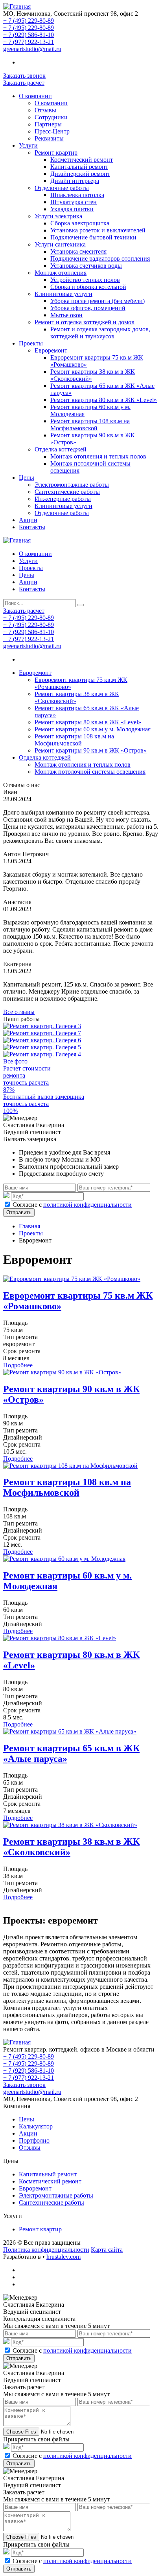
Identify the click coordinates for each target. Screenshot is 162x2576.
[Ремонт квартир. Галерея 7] (42, 1033)
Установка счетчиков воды (86, 266)
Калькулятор (36, 2126)
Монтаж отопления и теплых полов (98, 456)
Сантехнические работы (67, 492)
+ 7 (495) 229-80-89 (29, 21)
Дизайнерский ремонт (80, 174)
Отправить (19, 1212)
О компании (35, 96)
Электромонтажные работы (72, 485)
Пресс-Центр (52, 131)
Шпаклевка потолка (77, 195)
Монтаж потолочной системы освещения (90, 772)
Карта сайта (107, 2250)
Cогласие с (72, 1205)
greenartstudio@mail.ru (32, 49)
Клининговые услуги (64, 294)
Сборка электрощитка (80, 223)
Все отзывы (19, 1012)
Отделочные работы (62, 188)
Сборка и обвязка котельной (88, 287)
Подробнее (18, 1365)
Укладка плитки (72, 209)
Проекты (31, 343)
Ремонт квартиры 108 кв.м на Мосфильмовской (90, 425)
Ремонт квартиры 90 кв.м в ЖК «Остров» (91, 750)
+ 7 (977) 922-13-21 (29, 42)
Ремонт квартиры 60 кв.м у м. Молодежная (93, 729)
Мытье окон (66, 315)
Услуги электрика (58, 216)
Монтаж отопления (61, 273)
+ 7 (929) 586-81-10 (29, 35)
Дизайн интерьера (75, 181)
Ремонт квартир (56, 153)
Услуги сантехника (60, 244)
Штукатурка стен (74, 202)
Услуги (28, 145)
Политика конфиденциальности (46, 2250)
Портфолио (34, 2140)
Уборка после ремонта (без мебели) (98, 301)
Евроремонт (51, 350)
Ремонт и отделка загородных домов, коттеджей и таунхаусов (100, 333)
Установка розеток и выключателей (98, 230)
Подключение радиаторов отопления (100, 259)
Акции (28, 520)
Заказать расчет (24, 83)
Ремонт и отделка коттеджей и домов (85, 322)
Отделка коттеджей (61, 449)
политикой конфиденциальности (87, 1205)
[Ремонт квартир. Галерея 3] (42, 1026)
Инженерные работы (63, 499)
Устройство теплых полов (85, 280)
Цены (27, 478)
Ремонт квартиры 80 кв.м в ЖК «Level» (104, 400)
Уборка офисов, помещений (88, 308)
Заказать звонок (24, 76)
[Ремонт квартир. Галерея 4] (42, 1054)
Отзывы (45, 110)
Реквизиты (49, 138)
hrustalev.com (64, 2257)
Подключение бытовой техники (93, 237)
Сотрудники (51, 117)
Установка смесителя (78, 251)
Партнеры (48, 124)
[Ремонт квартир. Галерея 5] (42, 1047)
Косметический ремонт (82, 160)
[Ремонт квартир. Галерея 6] (42, 1040)
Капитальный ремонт (79, 167)
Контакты (32, 527)
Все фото (15, 1061)
